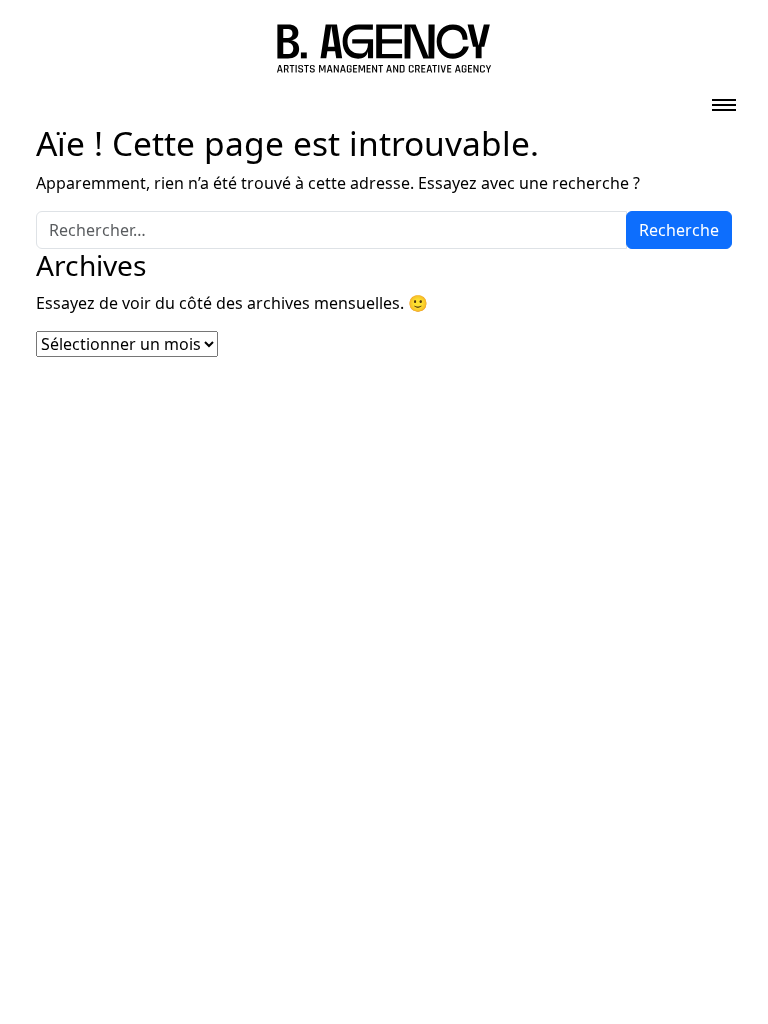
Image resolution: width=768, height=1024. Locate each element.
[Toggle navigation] (724, 99)
